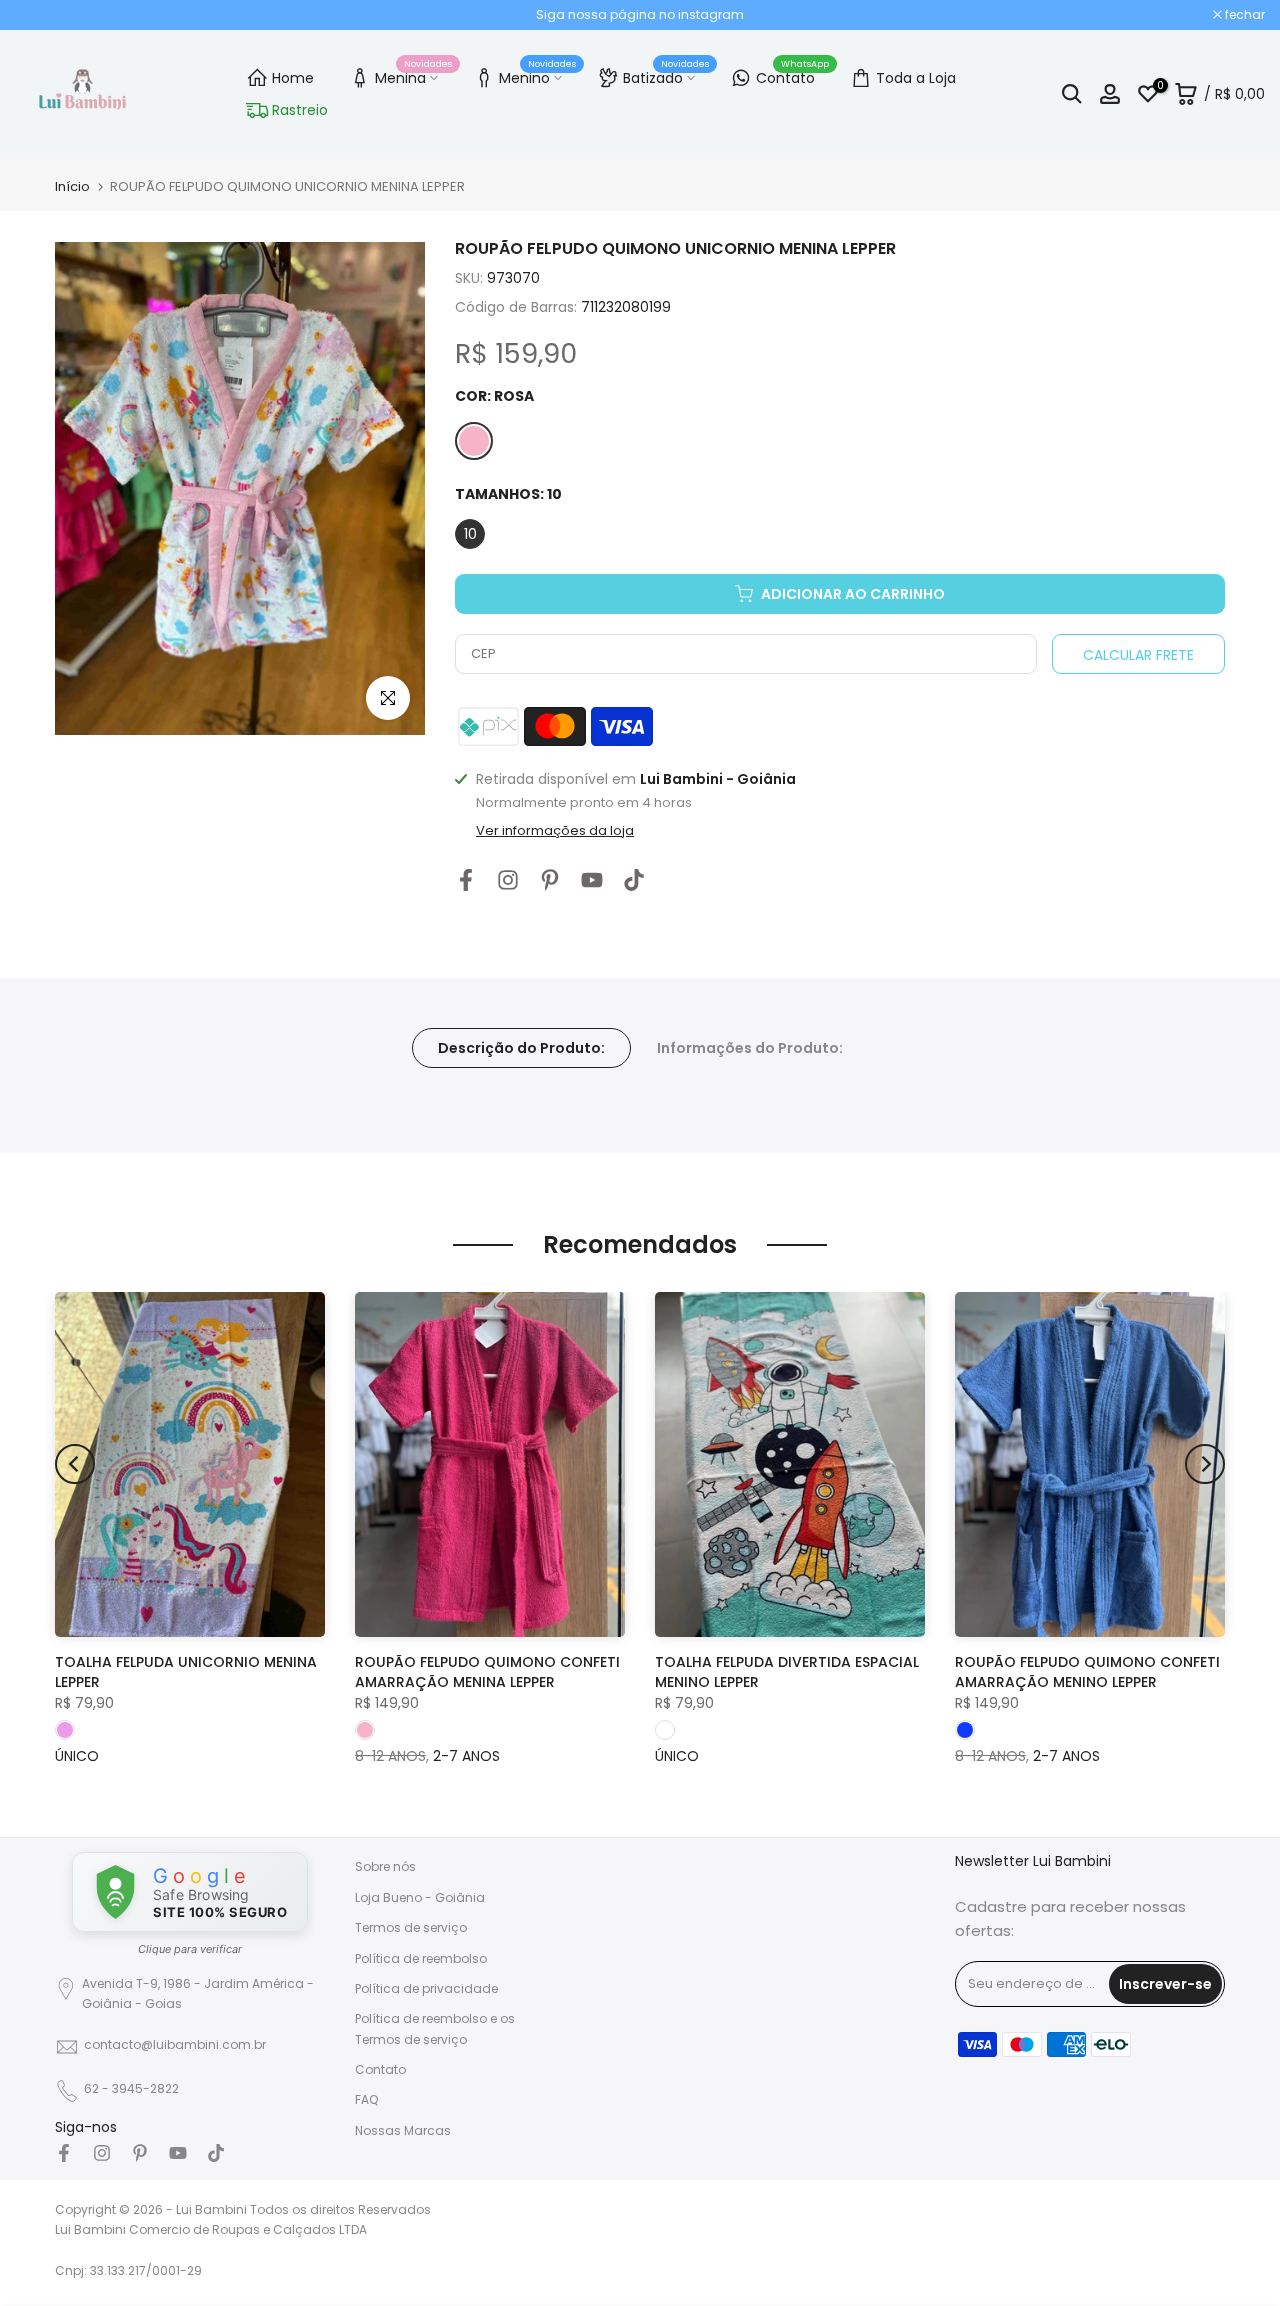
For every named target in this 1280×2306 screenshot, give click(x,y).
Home (293, 78)
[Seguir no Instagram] (508, 880)
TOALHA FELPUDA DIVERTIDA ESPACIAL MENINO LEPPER (787, 1672)
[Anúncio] (640, 15)
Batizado (666, 75)
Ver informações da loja (555, 831)
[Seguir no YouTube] (592, 880)
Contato (793, 75)
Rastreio (300, 110)
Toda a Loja (916, 78)
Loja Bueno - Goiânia (420, 1897)
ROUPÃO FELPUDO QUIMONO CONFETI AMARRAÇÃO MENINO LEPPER (1087, 1672)
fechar (45, 15)
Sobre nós (385, 1866)
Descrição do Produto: (521, 1047)
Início (72, 186)
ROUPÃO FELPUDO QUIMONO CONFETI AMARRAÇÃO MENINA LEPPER (487, 1672)
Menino (538, 75)
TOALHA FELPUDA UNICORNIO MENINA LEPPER (186, 1672)
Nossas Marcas (403, 2130)
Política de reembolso (421, 1958)
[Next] (1205, 1464)
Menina (414, 75)
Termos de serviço (411, 1927)
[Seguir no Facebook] (466, 880)
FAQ (366, 2099)
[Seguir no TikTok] (634, 880)
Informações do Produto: (750, 1047)
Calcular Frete (1138, 655)
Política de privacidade (426, 1988)
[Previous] (75, 1464)
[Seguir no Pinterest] (550, 880)
